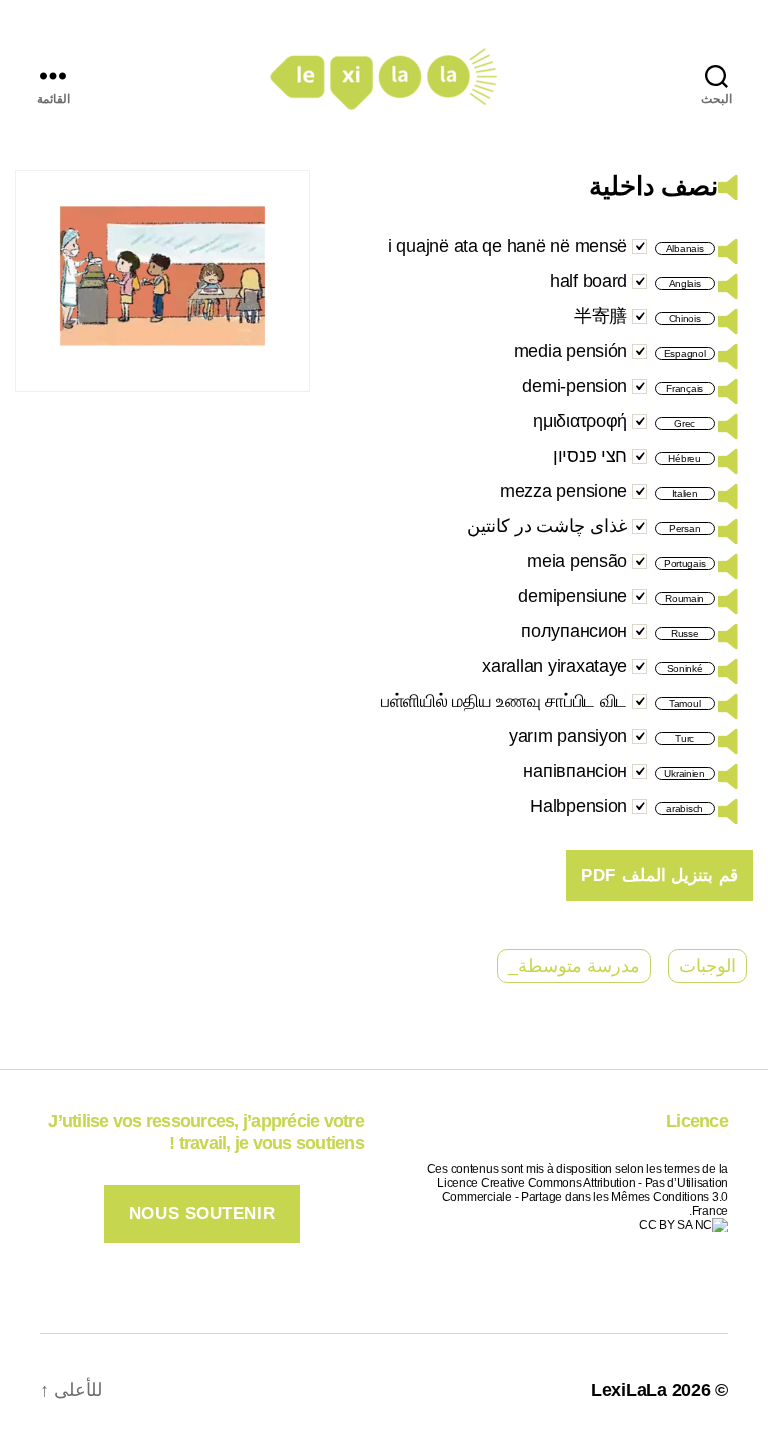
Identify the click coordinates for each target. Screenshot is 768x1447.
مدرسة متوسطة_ (574, 966)
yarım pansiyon (568, 736)
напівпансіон (575, 771)
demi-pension (574, 386)
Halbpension (578, 806)
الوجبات (707, 966)
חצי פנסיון (590, 456)
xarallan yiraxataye (554, 666)
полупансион (574, 631)
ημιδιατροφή (580, 421)
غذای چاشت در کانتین (547, 526)
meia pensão (577, 561)
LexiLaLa (629, 1390)
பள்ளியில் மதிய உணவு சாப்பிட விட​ (504, 701)
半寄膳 (600, 316)
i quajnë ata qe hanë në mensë (507, 246)
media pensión (571, 351)
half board (588, 281)
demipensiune (572, 596)
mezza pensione (563, 491)
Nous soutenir (202, 1213)
